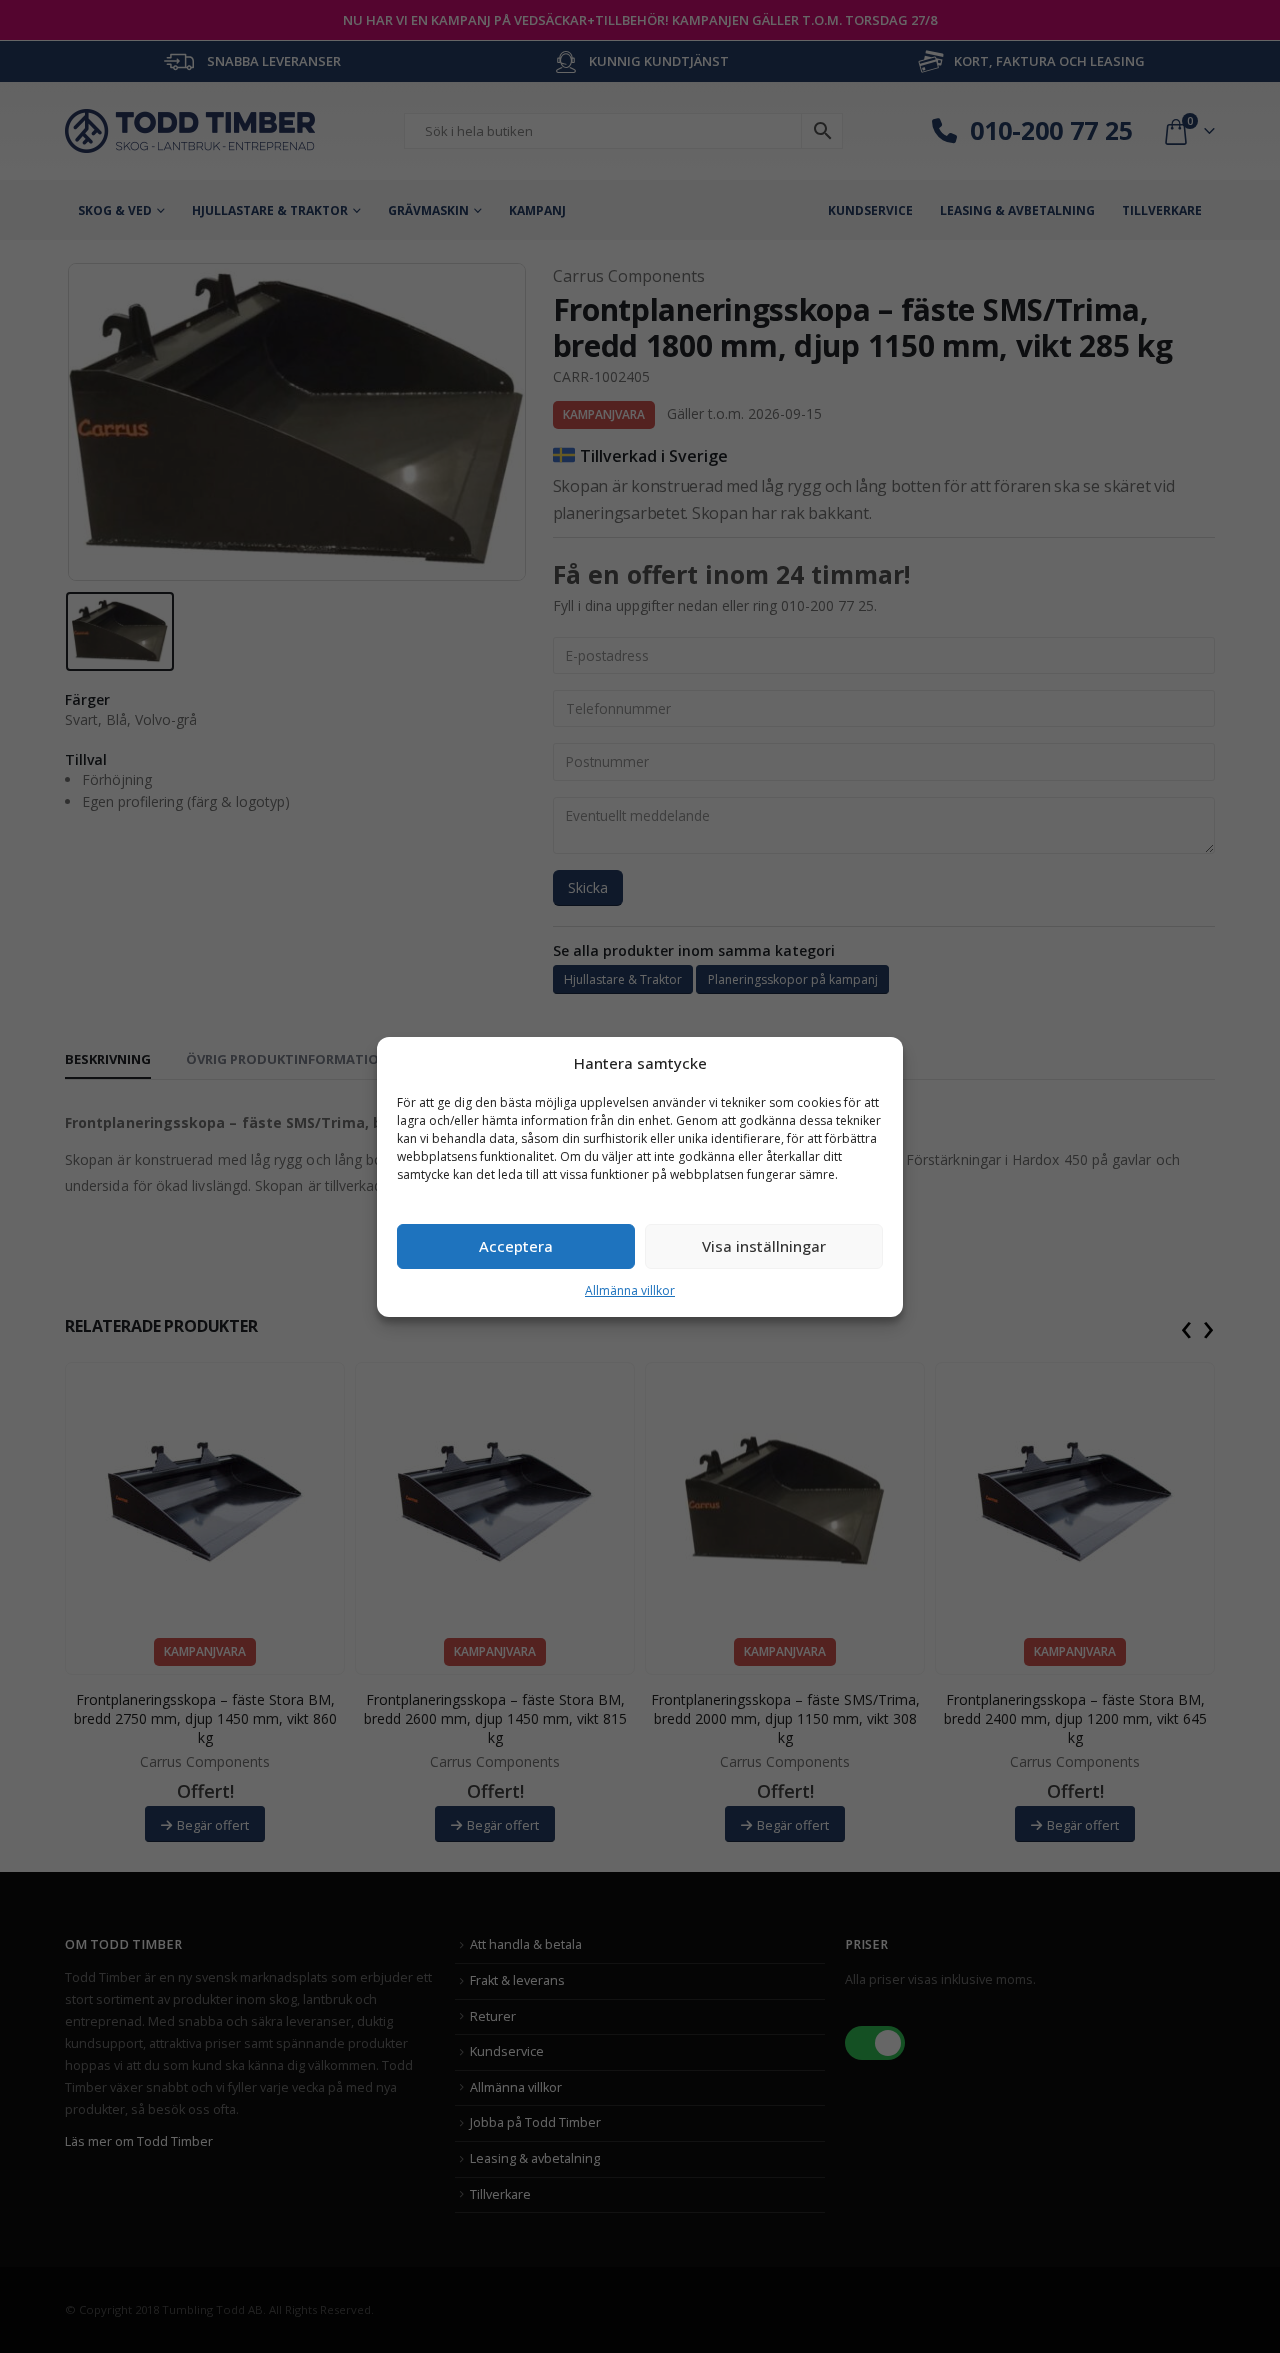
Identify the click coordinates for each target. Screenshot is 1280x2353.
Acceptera (516, 1246)
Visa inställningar (764, 1246)
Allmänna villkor (630, 1290)
